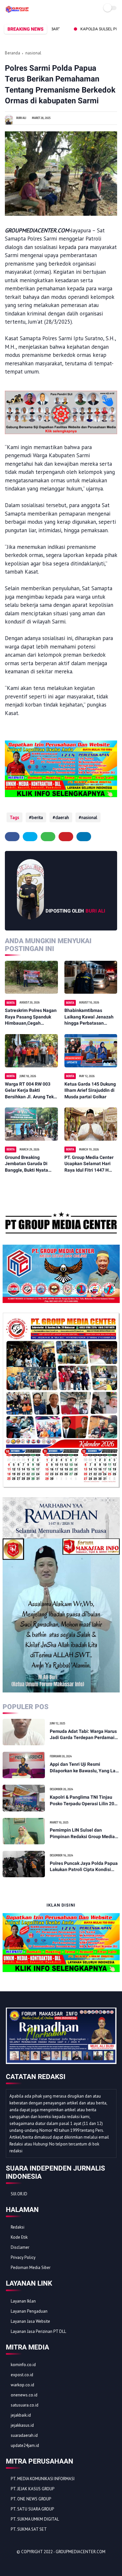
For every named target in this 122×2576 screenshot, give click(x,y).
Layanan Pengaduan (29, 2311)
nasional (33, 53)
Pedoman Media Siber (31, 2268)
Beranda (13, 53)
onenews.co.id (24, 2395)
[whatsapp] (48, 837)
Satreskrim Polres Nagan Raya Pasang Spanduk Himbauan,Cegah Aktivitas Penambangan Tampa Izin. (31, 1017)
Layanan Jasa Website (30, 2321)
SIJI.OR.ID (19, 2194)
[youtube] (55, 2563)
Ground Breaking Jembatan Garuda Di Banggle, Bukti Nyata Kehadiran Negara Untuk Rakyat (30, 1164)
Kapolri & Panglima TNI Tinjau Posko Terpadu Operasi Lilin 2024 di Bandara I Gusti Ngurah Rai (85, 1801)
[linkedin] (84, 837)
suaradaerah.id (24, 2435)
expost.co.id (22, 2375)
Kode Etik (19, 2237)
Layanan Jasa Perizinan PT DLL (38, 2331)
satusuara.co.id (25, 2405)
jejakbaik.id (21, 2415)
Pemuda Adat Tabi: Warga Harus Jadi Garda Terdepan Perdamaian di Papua (85, 1735)
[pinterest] (66, 837)
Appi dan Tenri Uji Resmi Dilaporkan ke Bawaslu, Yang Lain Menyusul (85, 1768)
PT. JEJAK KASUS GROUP (33, 2489)
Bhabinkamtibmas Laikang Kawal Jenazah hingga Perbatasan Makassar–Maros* (89, 1017)
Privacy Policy (23, 2257)
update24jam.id (25, 2445)
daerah (62, 817)
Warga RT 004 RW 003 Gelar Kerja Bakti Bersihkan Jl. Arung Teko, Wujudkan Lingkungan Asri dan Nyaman (31, 1091)
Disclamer (20, 2247)
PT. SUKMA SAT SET (29, 2529)
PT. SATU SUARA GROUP (32, 2509)
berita (37, 817)
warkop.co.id (22, 2385)
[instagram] (46, 2563)
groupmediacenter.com (81, 2552)
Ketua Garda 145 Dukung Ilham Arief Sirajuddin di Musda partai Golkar (90, 1090)
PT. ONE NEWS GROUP (31, 2499)
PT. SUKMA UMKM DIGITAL (35, 2519)
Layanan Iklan (23, 2301)
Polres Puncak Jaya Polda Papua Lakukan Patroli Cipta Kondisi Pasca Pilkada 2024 (84, 1867)
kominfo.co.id (23, 2365)
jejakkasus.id (22, 2425)
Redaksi (18, 2227)
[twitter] (30, 837)
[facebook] (12, 837)
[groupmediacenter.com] (17, 11)
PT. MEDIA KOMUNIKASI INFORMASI (43, 2479)
